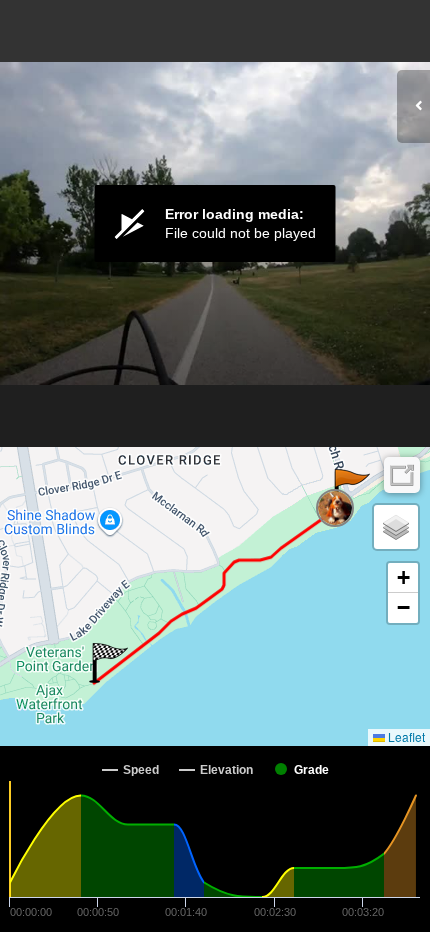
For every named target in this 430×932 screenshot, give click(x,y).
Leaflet (405, 736)
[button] (350, 489)
